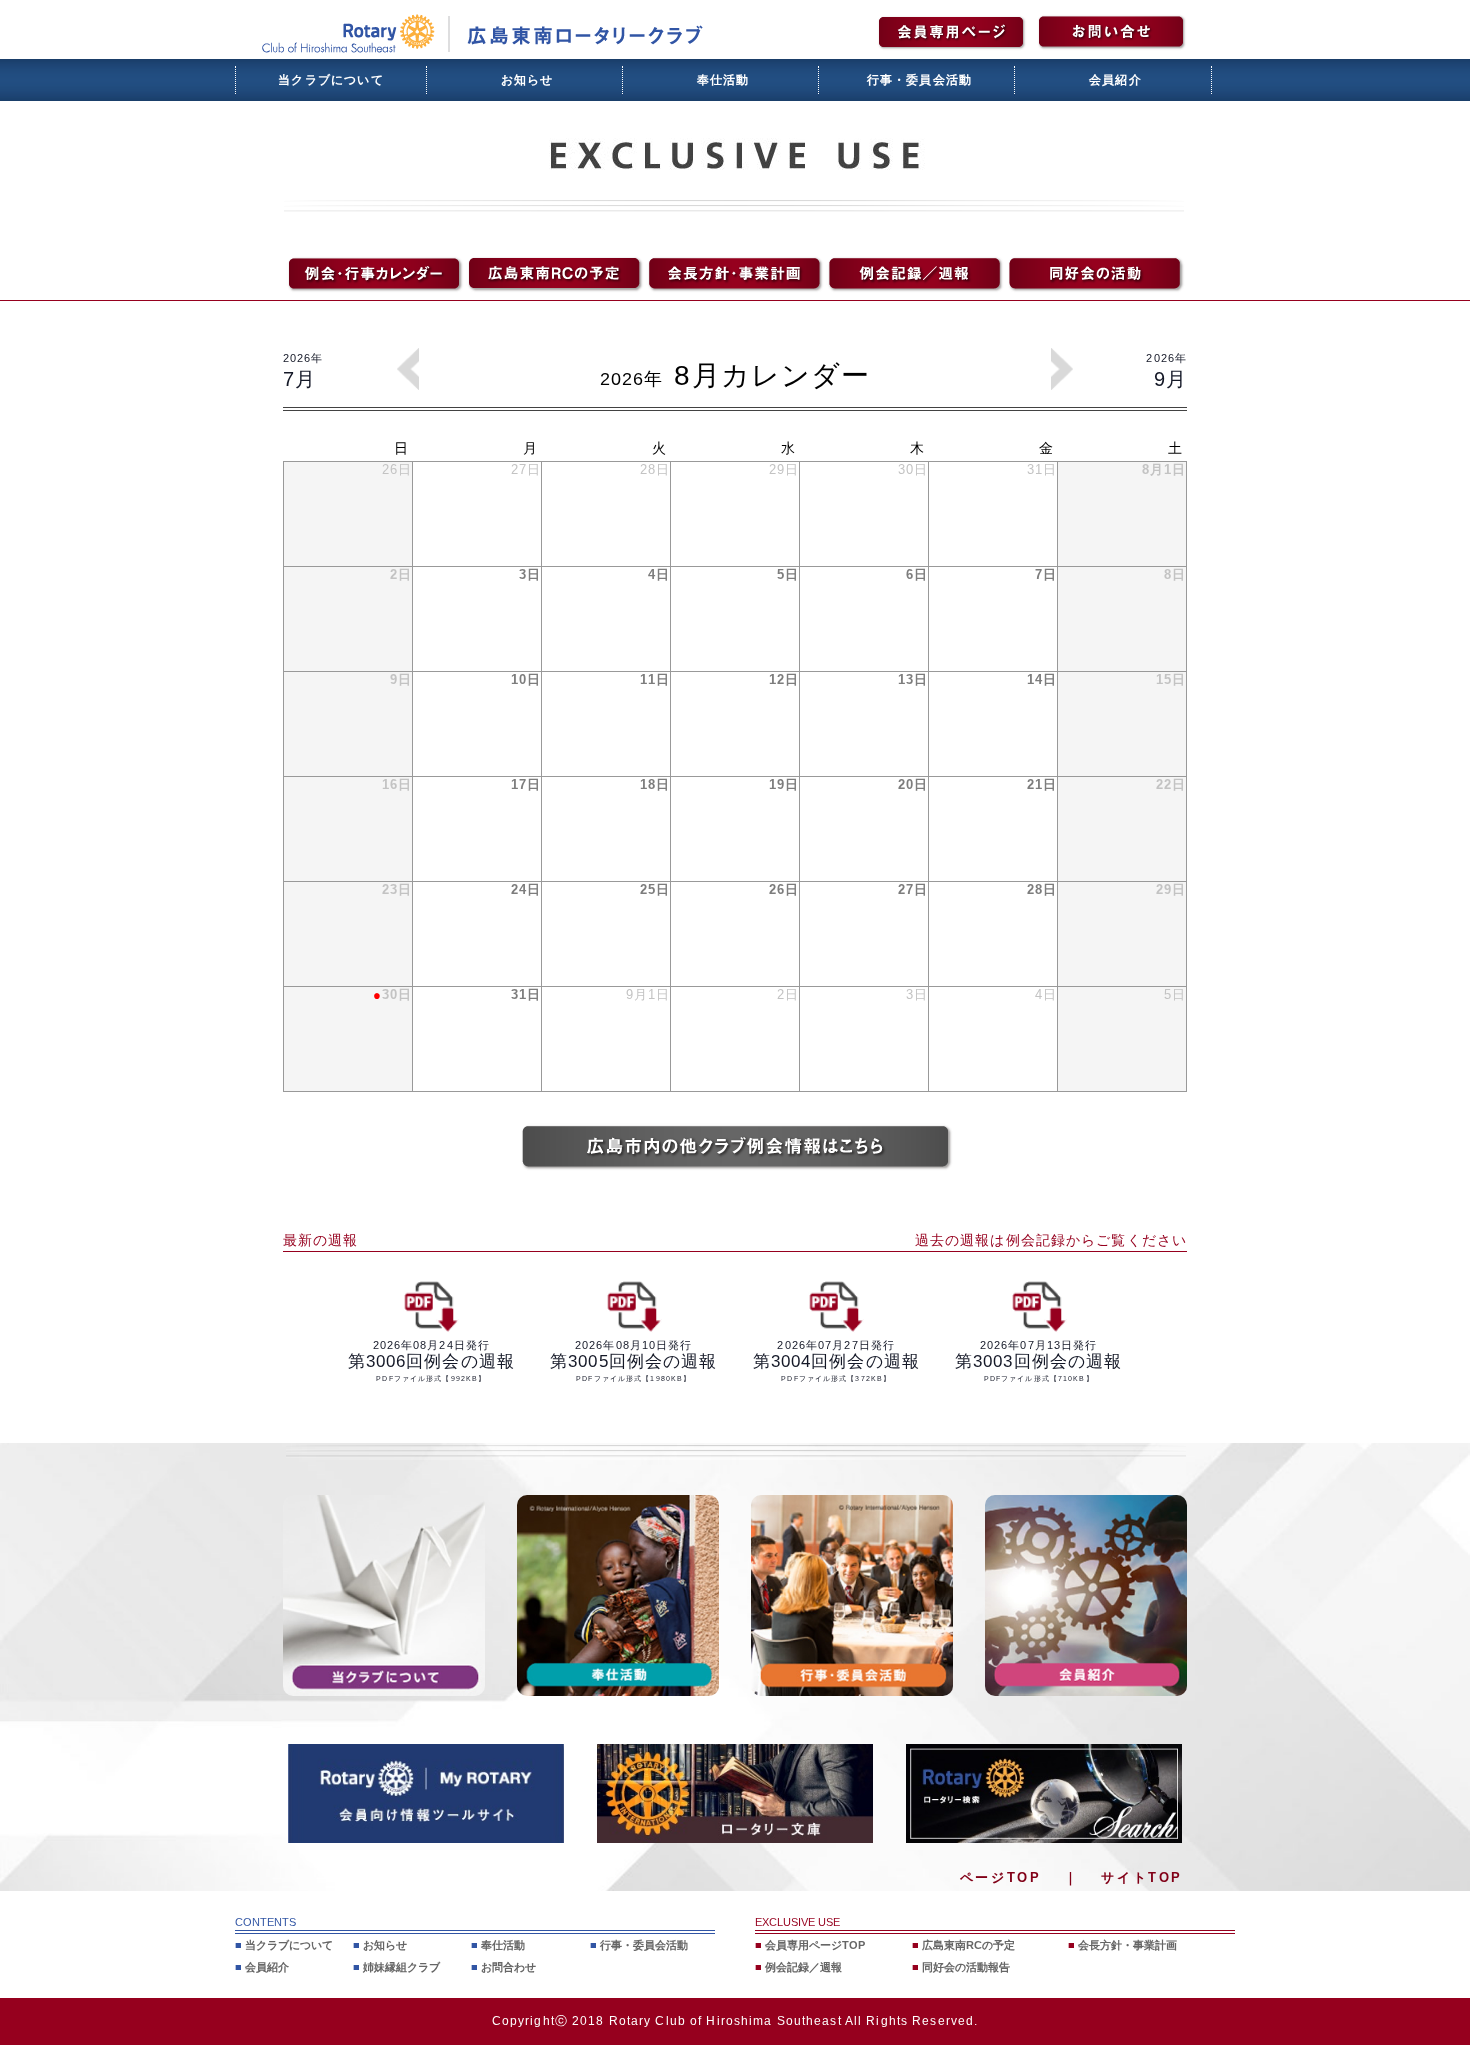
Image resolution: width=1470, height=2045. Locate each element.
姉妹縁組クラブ (401, 1967)
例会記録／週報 (803, 1967)
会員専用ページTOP (815, 1945)
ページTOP (1001, 1877)
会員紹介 (1115, 80)
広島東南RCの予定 (968, 1945)
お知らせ (527, 80)
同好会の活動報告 (966, 1967)
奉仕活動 (723, 80)
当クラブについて (331, 80)
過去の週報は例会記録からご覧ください (1051, 1240)
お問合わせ (508, 1967)
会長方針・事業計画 (1127, 1945)
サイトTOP (1142, 1877)
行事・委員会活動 (920, 80)
